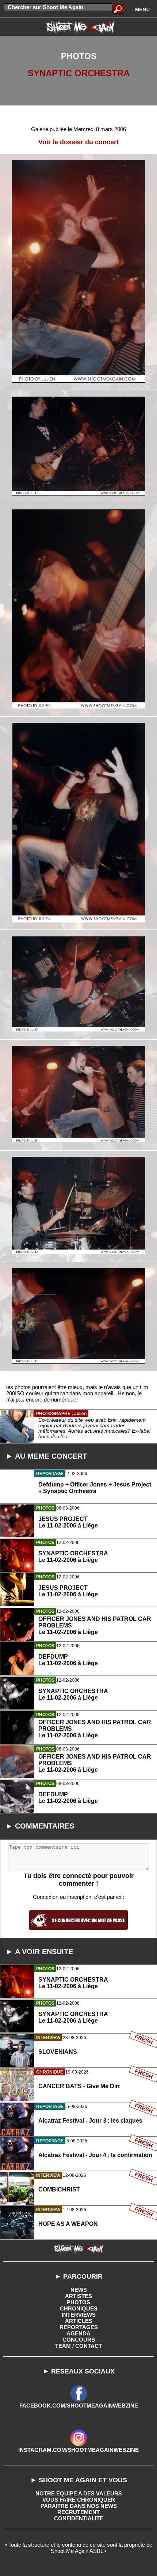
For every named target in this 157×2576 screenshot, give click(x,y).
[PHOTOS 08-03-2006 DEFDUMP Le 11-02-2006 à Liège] (78, 1830)
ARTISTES (78, 2296)
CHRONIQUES (79, 2308)
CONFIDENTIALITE (79, 2518)
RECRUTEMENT (78, 2512)
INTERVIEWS (79, 2315)
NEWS (79, 2290)
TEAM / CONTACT (78, 2346)
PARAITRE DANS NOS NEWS (79, 2506)
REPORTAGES (79, 2327)
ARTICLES (79, 2321)
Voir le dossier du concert (78, 142)
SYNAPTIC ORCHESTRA (79, 73)
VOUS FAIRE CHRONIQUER (79, 2500)
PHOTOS (78, 2302)
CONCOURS (79, 2340)
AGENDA (78, 2333)
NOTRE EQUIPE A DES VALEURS (79, 2493)
